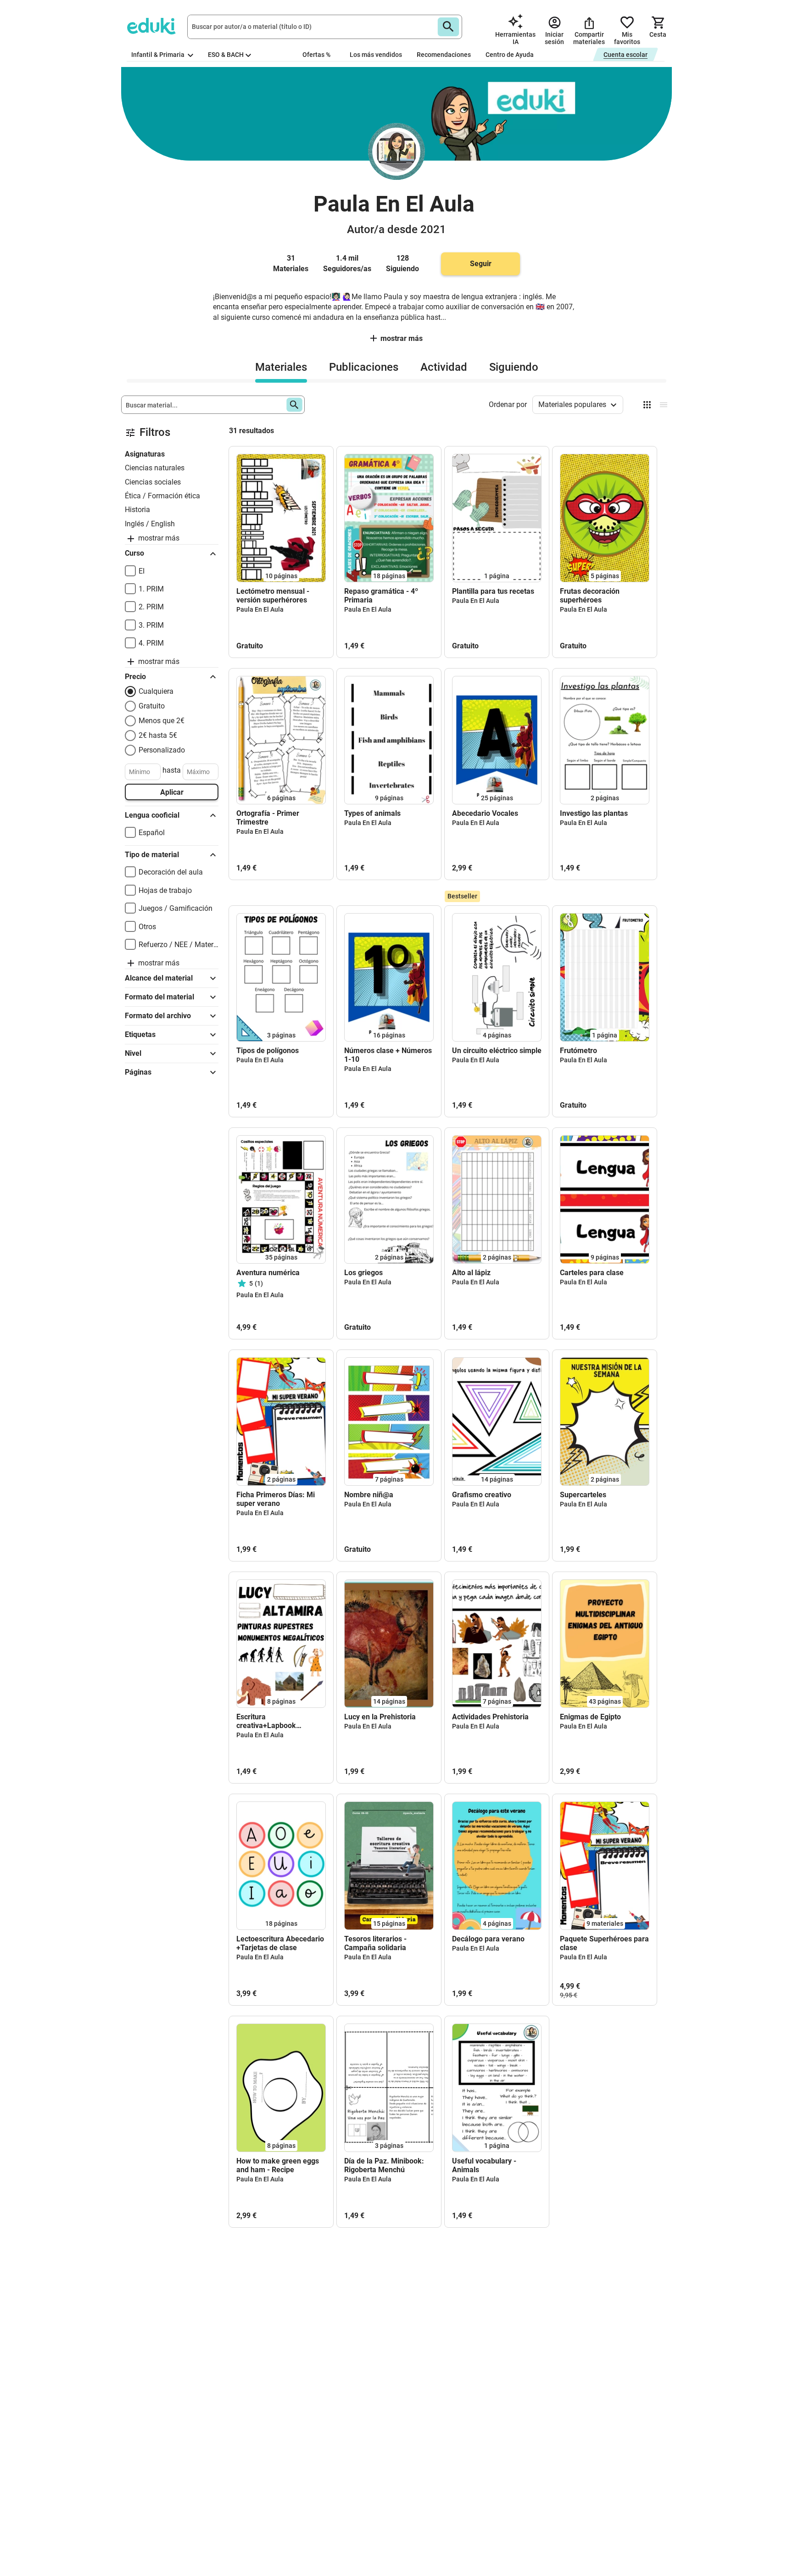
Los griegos (363, 1273)
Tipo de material (152, 855)
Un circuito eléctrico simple (497, 1051)
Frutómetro (578, 1051)
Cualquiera (156, 691)
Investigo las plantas (594, 813)
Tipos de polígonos (268, 1051)
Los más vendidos (376, 55)
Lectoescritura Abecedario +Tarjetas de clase (280, 1943)
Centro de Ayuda (510, 55)
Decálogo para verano (488, 1939)
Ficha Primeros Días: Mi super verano (276, 1499)
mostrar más (402, 338)
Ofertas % (316, 55)
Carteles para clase (592, 1273)
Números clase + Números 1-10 (388, 1055)
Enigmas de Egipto (590, 1717)
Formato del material (159, 997)
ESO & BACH (226, 55)
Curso (134, 553)
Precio (135, 677)
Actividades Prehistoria (490, 1717)
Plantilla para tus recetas (493, 591)
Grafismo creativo (482, 1495)
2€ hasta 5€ (158, 735)
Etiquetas (140, 1034)
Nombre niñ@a (369, 1495)
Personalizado (162, 750)
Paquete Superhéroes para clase (604, 1943)
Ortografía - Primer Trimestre (268, 818)
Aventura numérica (268, 1273)
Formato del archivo (158, 1016)
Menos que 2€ (162, 721)
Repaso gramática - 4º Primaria (381, 596)
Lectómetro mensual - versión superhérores (273, 596)
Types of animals (372, 813)
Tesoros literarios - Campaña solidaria (375, 1943)
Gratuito (152, 706)
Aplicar (172, 792)
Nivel (133, 1053)
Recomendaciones (444, 55)
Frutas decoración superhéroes (590, 596)
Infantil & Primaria (159, 55)
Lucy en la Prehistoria (380, 1717)
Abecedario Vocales (485, 813)
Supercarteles (583, 1495)
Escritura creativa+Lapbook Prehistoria (266, 1721)
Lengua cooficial (152, 815)
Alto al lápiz (471, 1273)
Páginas (138, 1072)
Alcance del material (159, 978)
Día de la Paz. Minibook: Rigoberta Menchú (384, 2165)
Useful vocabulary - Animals (484, 2165)
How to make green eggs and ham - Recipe (278, 2165)
